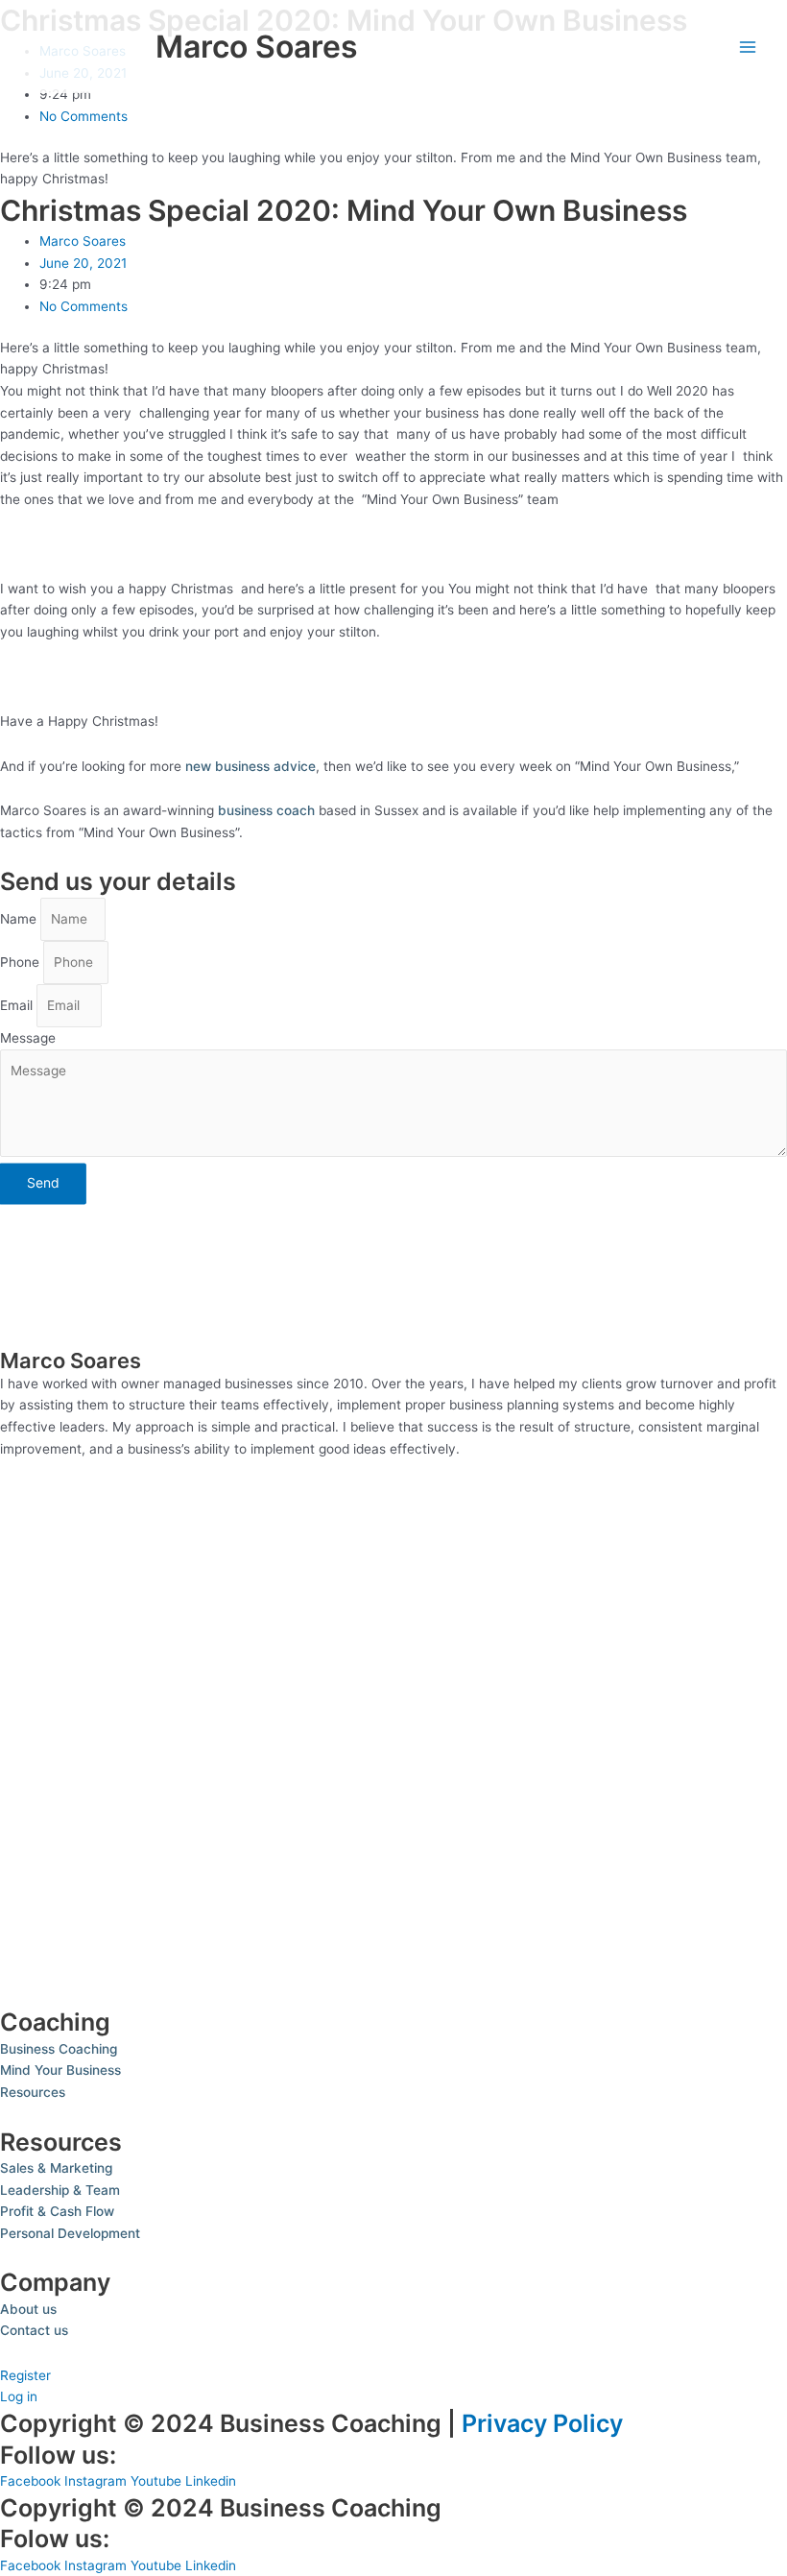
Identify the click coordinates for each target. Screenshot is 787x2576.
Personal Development (70, 2233)
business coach (264, 810)
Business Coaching (59, 2049)
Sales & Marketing (56, 2168)
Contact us (34, 2330)
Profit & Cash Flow (57, 2211)
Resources (33, 2092)
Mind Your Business (60, 2070)
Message (28, 1038)
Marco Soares (257, 47)
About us (28, 2309)
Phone (22, 962)
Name (20, 919)
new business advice (249, 766)
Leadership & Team (60, 2190)
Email (18, 1005)
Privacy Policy (542, 2423)
